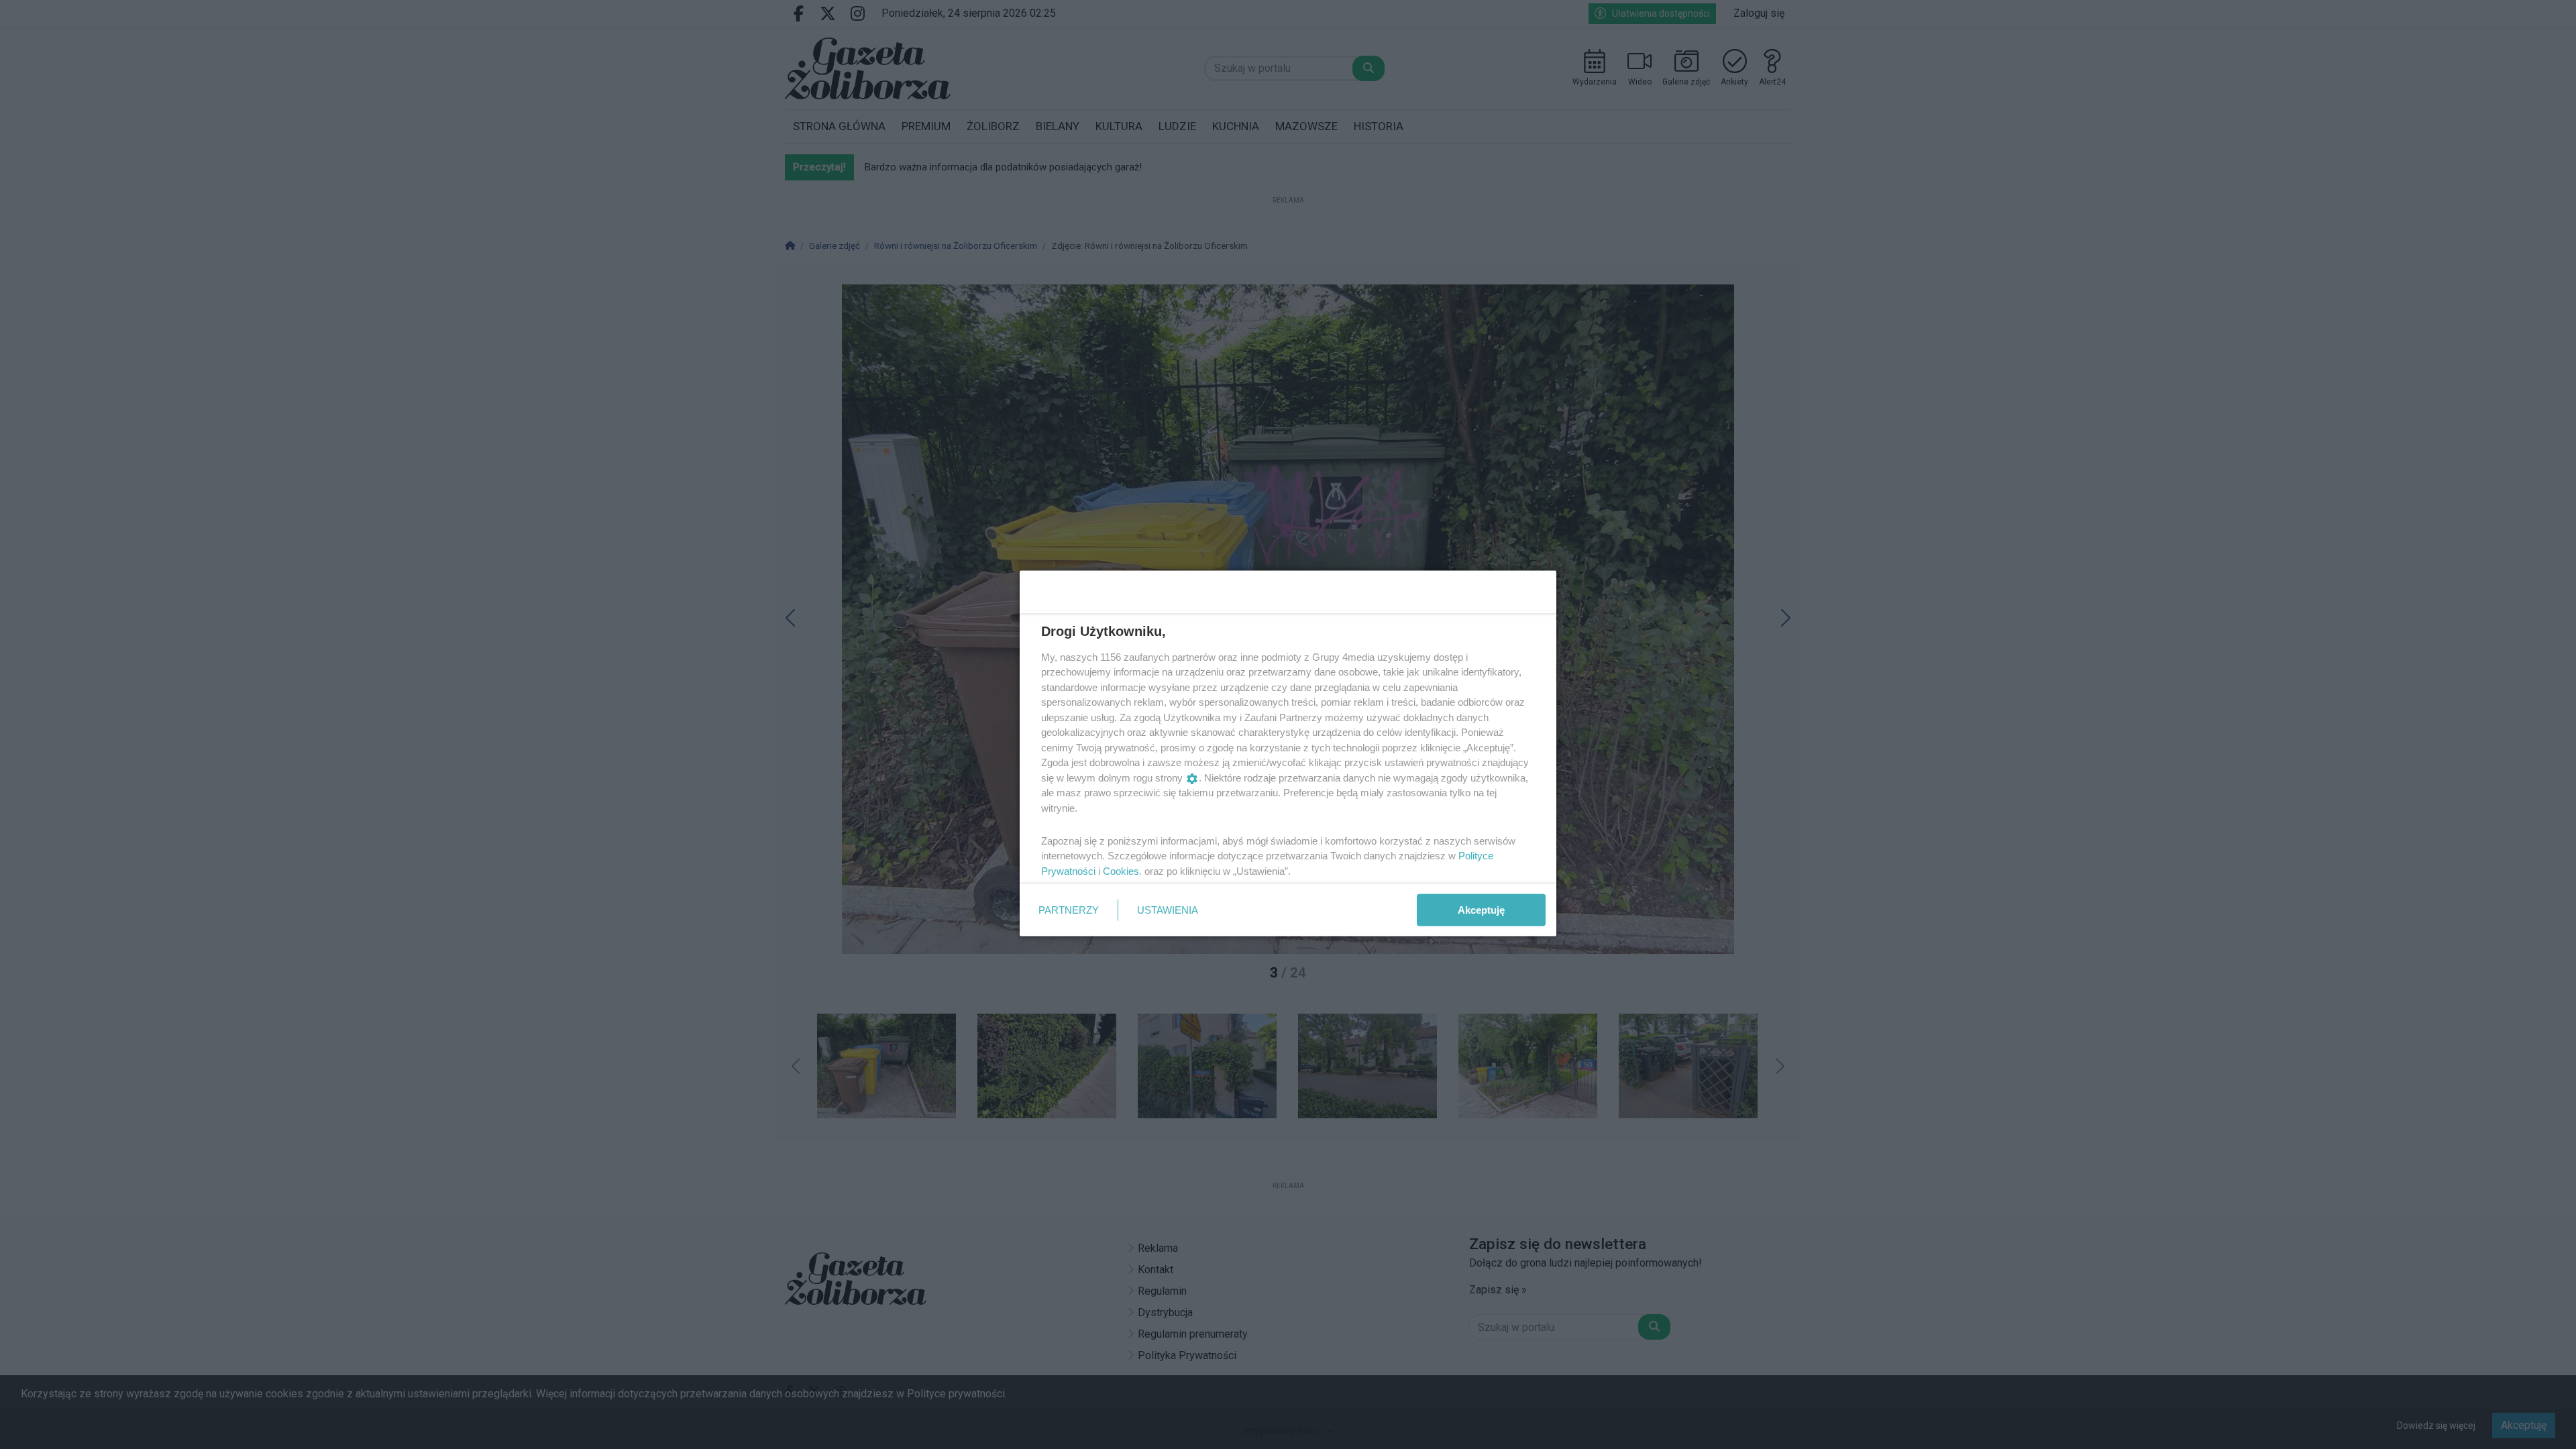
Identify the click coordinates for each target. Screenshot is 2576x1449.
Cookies (1121, 870)
